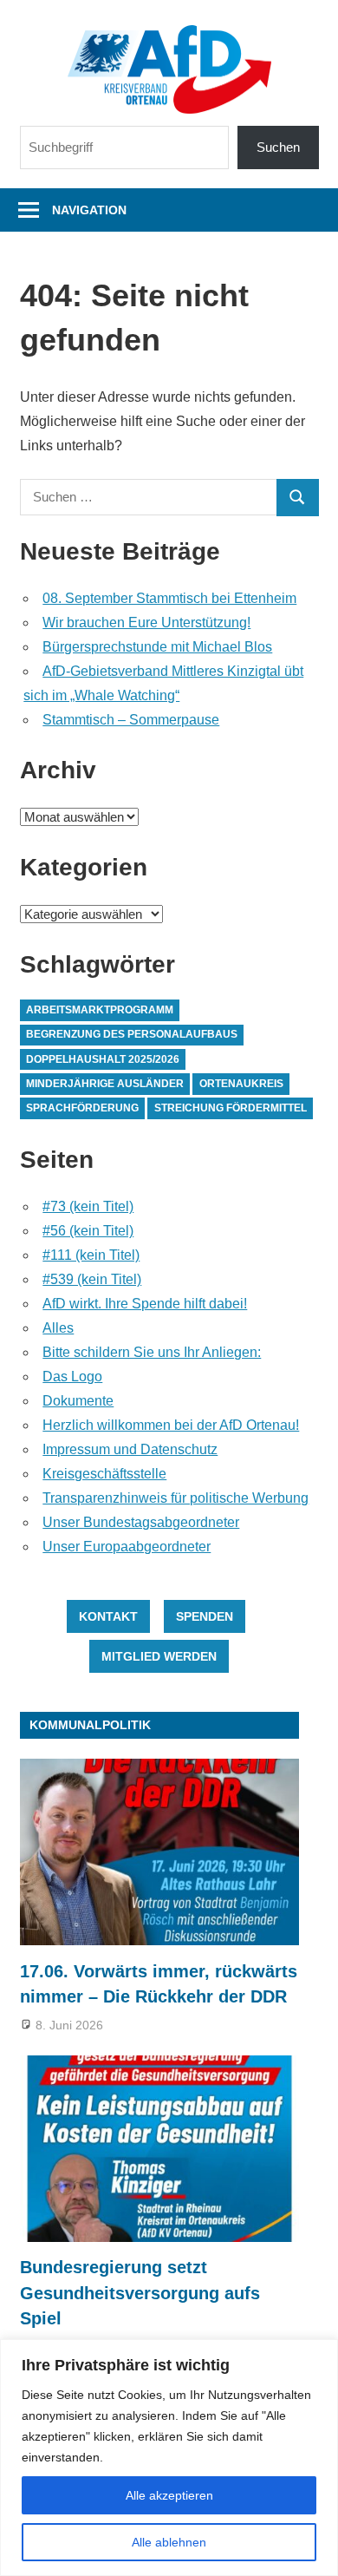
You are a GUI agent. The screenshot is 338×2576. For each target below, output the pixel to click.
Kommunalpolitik (90, 1725)
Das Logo (72, 1376)
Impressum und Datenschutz (130, 1449)
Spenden (205, 1616)
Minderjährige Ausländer (105, 1084)
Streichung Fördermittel (231, 1108)
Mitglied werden (159, 1656)
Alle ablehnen (169, 2542)
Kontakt (108, 1616)
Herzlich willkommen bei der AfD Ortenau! (171, 1425)
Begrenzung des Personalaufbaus (132, 1034)
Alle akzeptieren (169, 2495)
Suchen (278, 147)
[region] (169, 2458)
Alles (58, 1328)
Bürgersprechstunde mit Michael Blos (157, 647)
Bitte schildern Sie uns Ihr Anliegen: (152, 1352)
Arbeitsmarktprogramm (100, 1010)
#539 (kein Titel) (92, 1279)
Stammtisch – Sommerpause (131, 720)
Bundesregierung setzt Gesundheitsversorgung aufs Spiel (140, 2293)
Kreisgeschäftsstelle (104, 1474)
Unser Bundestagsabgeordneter (141, 1522)
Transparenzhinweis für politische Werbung (175, 1498)
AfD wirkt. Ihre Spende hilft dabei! (145, 1304)
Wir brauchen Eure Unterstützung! (146, 623)
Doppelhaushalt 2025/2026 (103, 1059)
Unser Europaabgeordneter (127, 1547)
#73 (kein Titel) (88, 1206)
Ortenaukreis (241, 1084)
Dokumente (78, 1401)
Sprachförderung (82, 1108)
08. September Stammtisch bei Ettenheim (169, 598)
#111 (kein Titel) (91, 1255)
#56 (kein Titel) (88, 1231)
